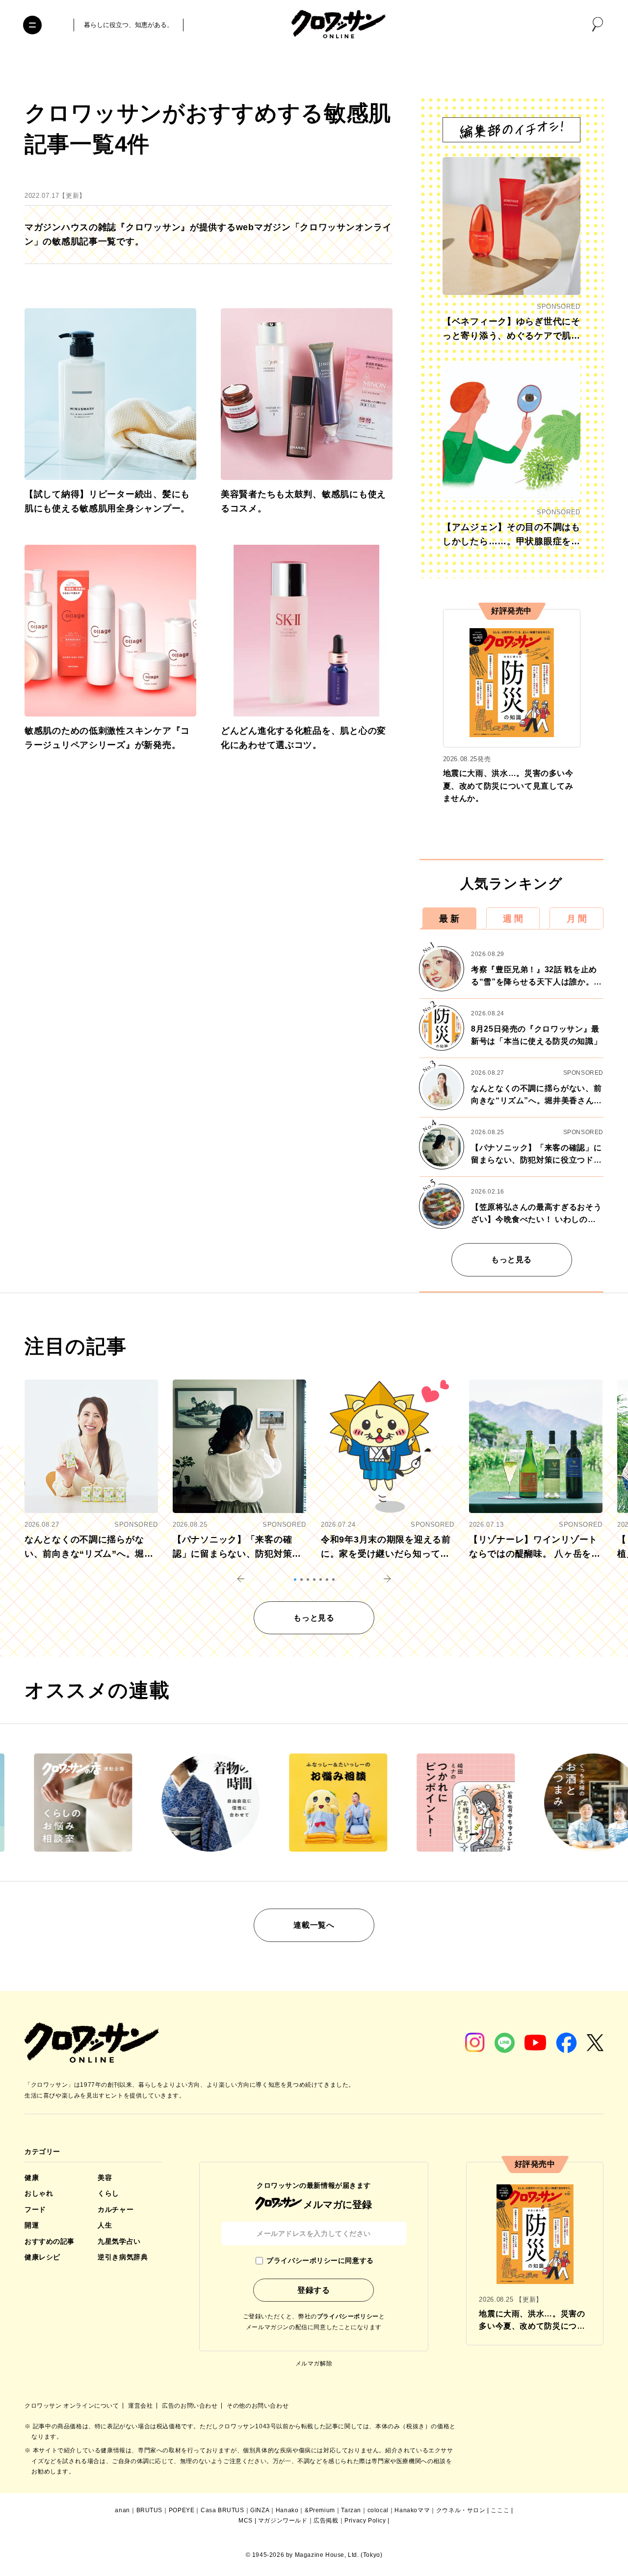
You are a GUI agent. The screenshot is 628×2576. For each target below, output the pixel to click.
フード (35, 2209)
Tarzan (351, 2510)
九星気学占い (119, 2241)
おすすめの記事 (50, 2241)
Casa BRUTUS (222, 2510)
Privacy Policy (365, 2521)
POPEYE (182, 2510)
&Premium (320, 2510)
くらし (108, 2193)
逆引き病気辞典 (123, 2257)
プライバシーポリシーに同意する (320, 2260)
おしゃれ (39, 2193)
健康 (32, 2178)
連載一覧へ (314, 1925)
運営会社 (141, 2406)
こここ (500, 2510)
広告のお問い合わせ (191, 2406)
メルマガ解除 (314, 2364)
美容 (105, 2178)
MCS (246, 2521)
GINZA (260, 2510)
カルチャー (116, 2209)
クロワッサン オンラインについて (73, 2406)
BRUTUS (150, 2510)
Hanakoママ (412, 2510)
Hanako (287, 2510)
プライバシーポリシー (348, 2316)
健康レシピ (42, 2257)
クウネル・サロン (461, 2510)
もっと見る (511, 1260)
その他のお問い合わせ (258, 2406)
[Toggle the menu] (32, 25)
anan (122, 2510)
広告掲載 (326, 2521)
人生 (105, 2225)
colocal (378, 2510)
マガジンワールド (283, 2521)
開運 (32, 2225)
